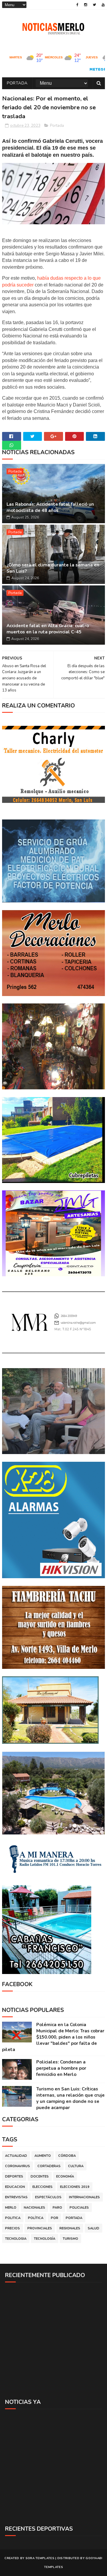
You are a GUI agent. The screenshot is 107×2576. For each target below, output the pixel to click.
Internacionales (84, 2197)
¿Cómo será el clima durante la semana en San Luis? (53, 568)
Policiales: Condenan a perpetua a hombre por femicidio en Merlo (61, 2068)
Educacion (15, 2187)
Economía (65, 2176)
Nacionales (34, 2208)
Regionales (70, 2228)
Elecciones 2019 (75, 2187)
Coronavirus (18, 2166)
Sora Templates (40, 2558)
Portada (17, 83)
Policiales (79, 2208)
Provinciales (40, 2228)
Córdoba (67, 2156)
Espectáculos (48, 2197)
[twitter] (94, 5)
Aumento (43, 2156)
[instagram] (86, 5)
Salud (93, 2228)
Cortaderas (49, 2166)
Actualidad (16, 2156)
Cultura (76, 2166)
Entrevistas (16, 2197)
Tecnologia (16, 2239)
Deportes (14, 2176)
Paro (57, 2208)
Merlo (11, 2208)
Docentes (40, 2176)
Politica (13, 2218)
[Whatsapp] (12, 445)
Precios (12, 2228)
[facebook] (77, 5)
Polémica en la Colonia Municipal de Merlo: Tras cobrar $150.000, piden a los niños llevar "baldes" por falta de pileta (53, 2037)
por (55, 2218)
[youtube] (103, 5)
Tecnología (45, 2239)
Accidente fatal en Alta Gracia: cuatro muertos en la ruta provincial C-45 (48, 629)
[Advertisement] (53, 2340)
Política (36, 2218)
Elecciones (43, 2187)
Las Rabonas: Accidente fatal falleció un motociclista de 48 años (50, 507)
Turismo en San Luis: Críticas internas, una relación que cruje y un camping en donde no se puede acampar (70, 2098)
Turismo (70, 2239)
